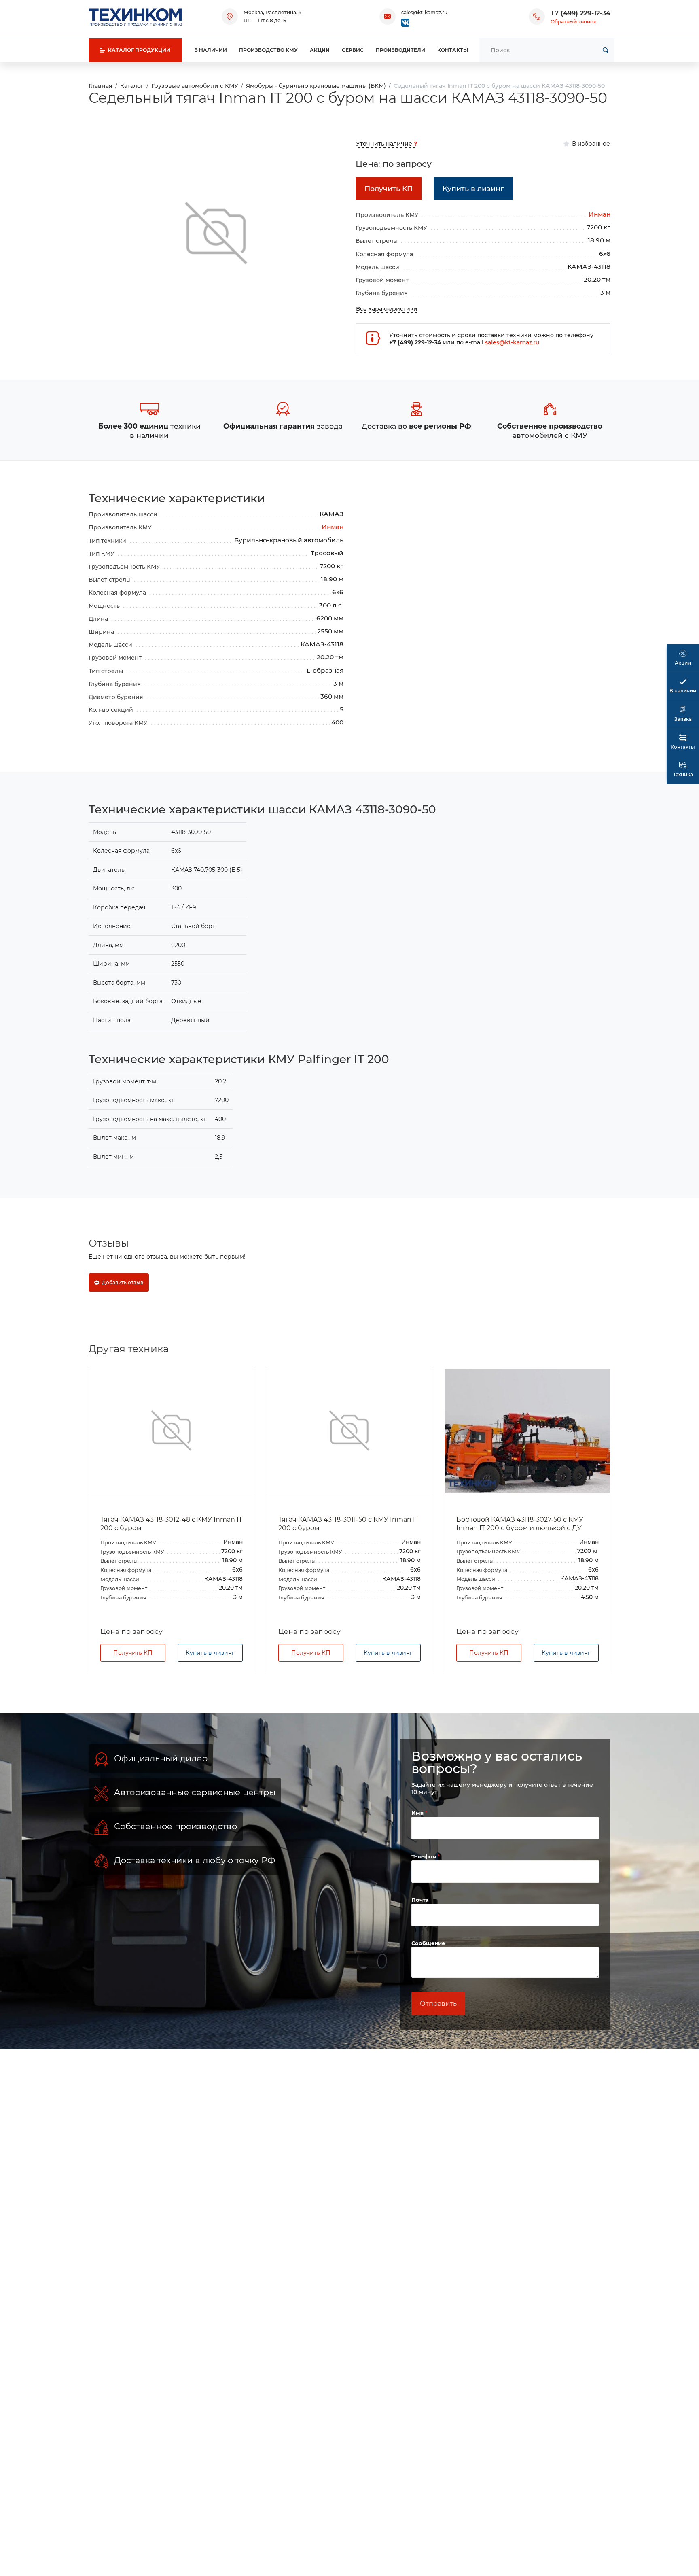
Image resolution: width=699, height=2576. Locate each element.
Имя (418, 1813)
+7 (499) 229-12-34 (580, 13)
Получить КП (133, 1653)
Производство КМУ (268, 50)
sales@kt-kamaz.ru (424, 12)
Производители (400, 50)
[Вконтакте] (405, 22)
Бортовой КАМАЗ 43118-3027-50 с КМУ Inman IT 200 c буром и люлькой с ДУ (342, 1524)
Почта (420, 1900)
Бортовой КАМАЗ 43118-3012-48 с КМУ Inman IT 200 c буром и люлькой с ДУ (520, 1524)
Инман (599, 214)
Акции (320, 50)
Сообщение (428, 1943)
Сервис (353, 50)
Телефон (425, 1856)
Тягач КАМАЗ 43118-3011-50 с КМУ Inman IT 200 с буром (171, 1524)
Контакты (453, 50)
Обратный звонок (573, 22)
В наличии (211, 50)
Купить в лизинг (210, 1653)
